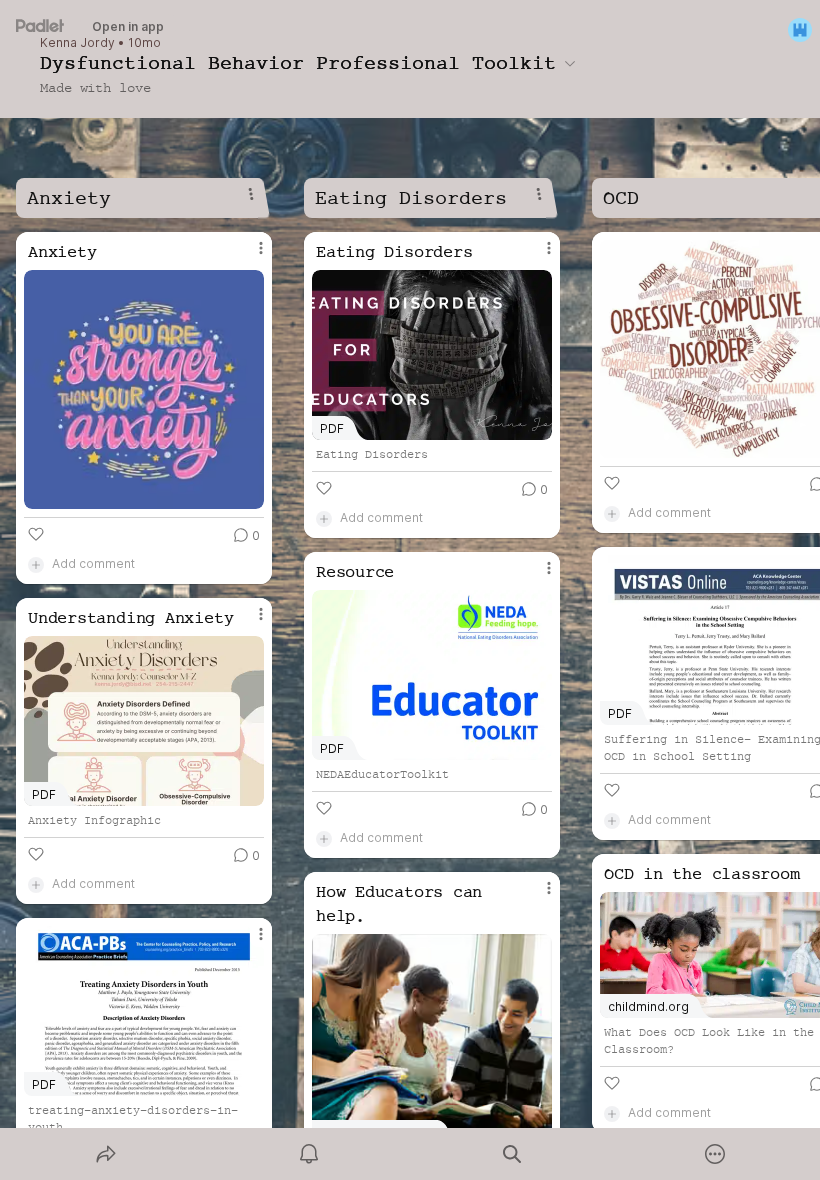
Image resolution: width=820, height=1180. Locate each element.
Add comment (93, 563)
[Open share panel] (106, 1154)
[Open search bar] (512, 1154)
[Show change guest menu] (800, 30)
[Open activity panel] (309, 1154)
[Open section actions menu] (251, 194)
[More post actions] (248, 256)
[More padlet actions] (715, 1154)
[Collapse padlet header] (570, 63)
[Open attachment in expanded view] (144, 389)
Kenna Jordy (77, 43)
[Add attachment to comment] (36, 564)
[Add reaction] (36, 534)
